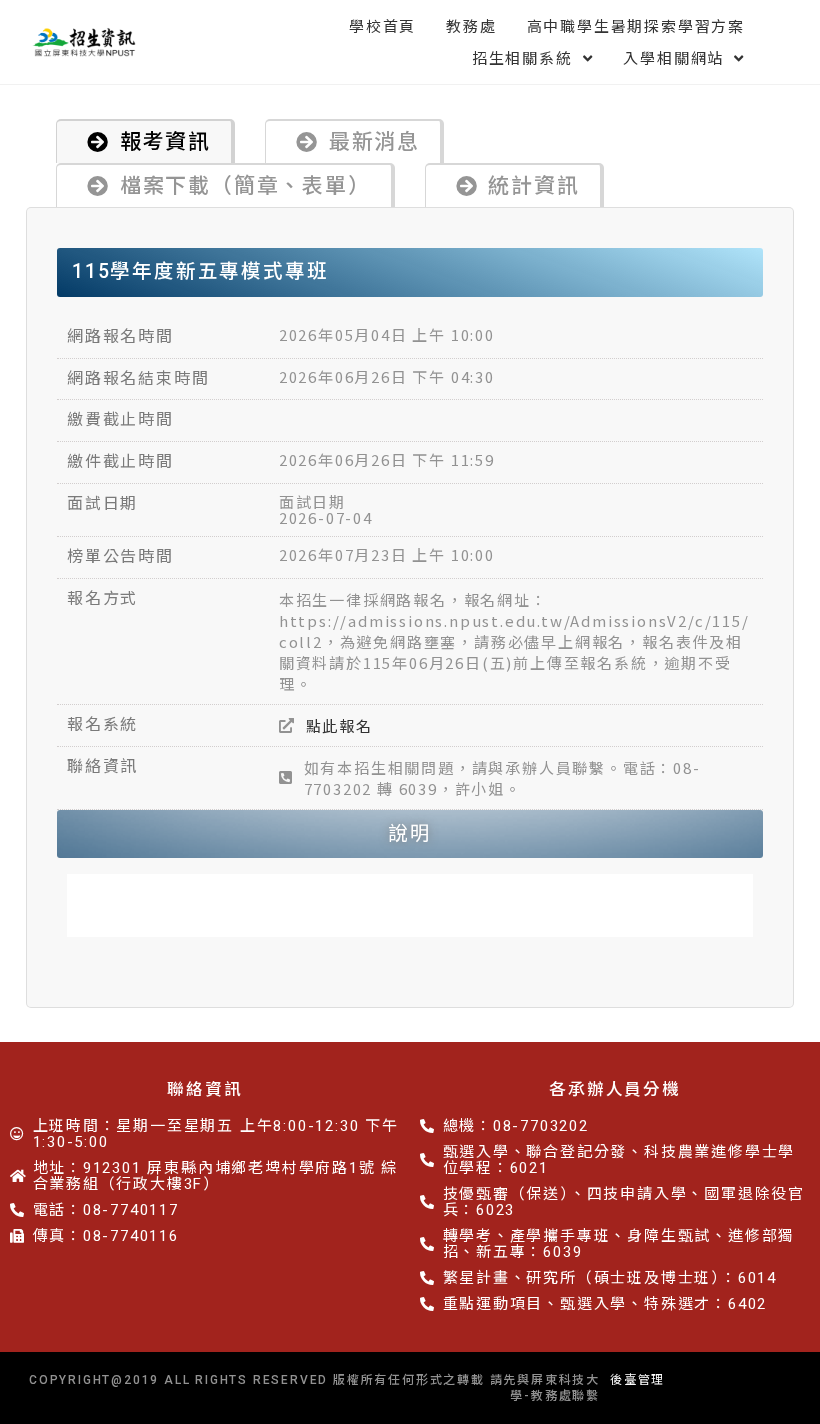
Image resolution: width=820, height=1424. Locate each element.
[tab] (145, 141)
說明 (410, 833)
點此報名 (339, 725)
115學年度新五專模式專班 (200, 271)
